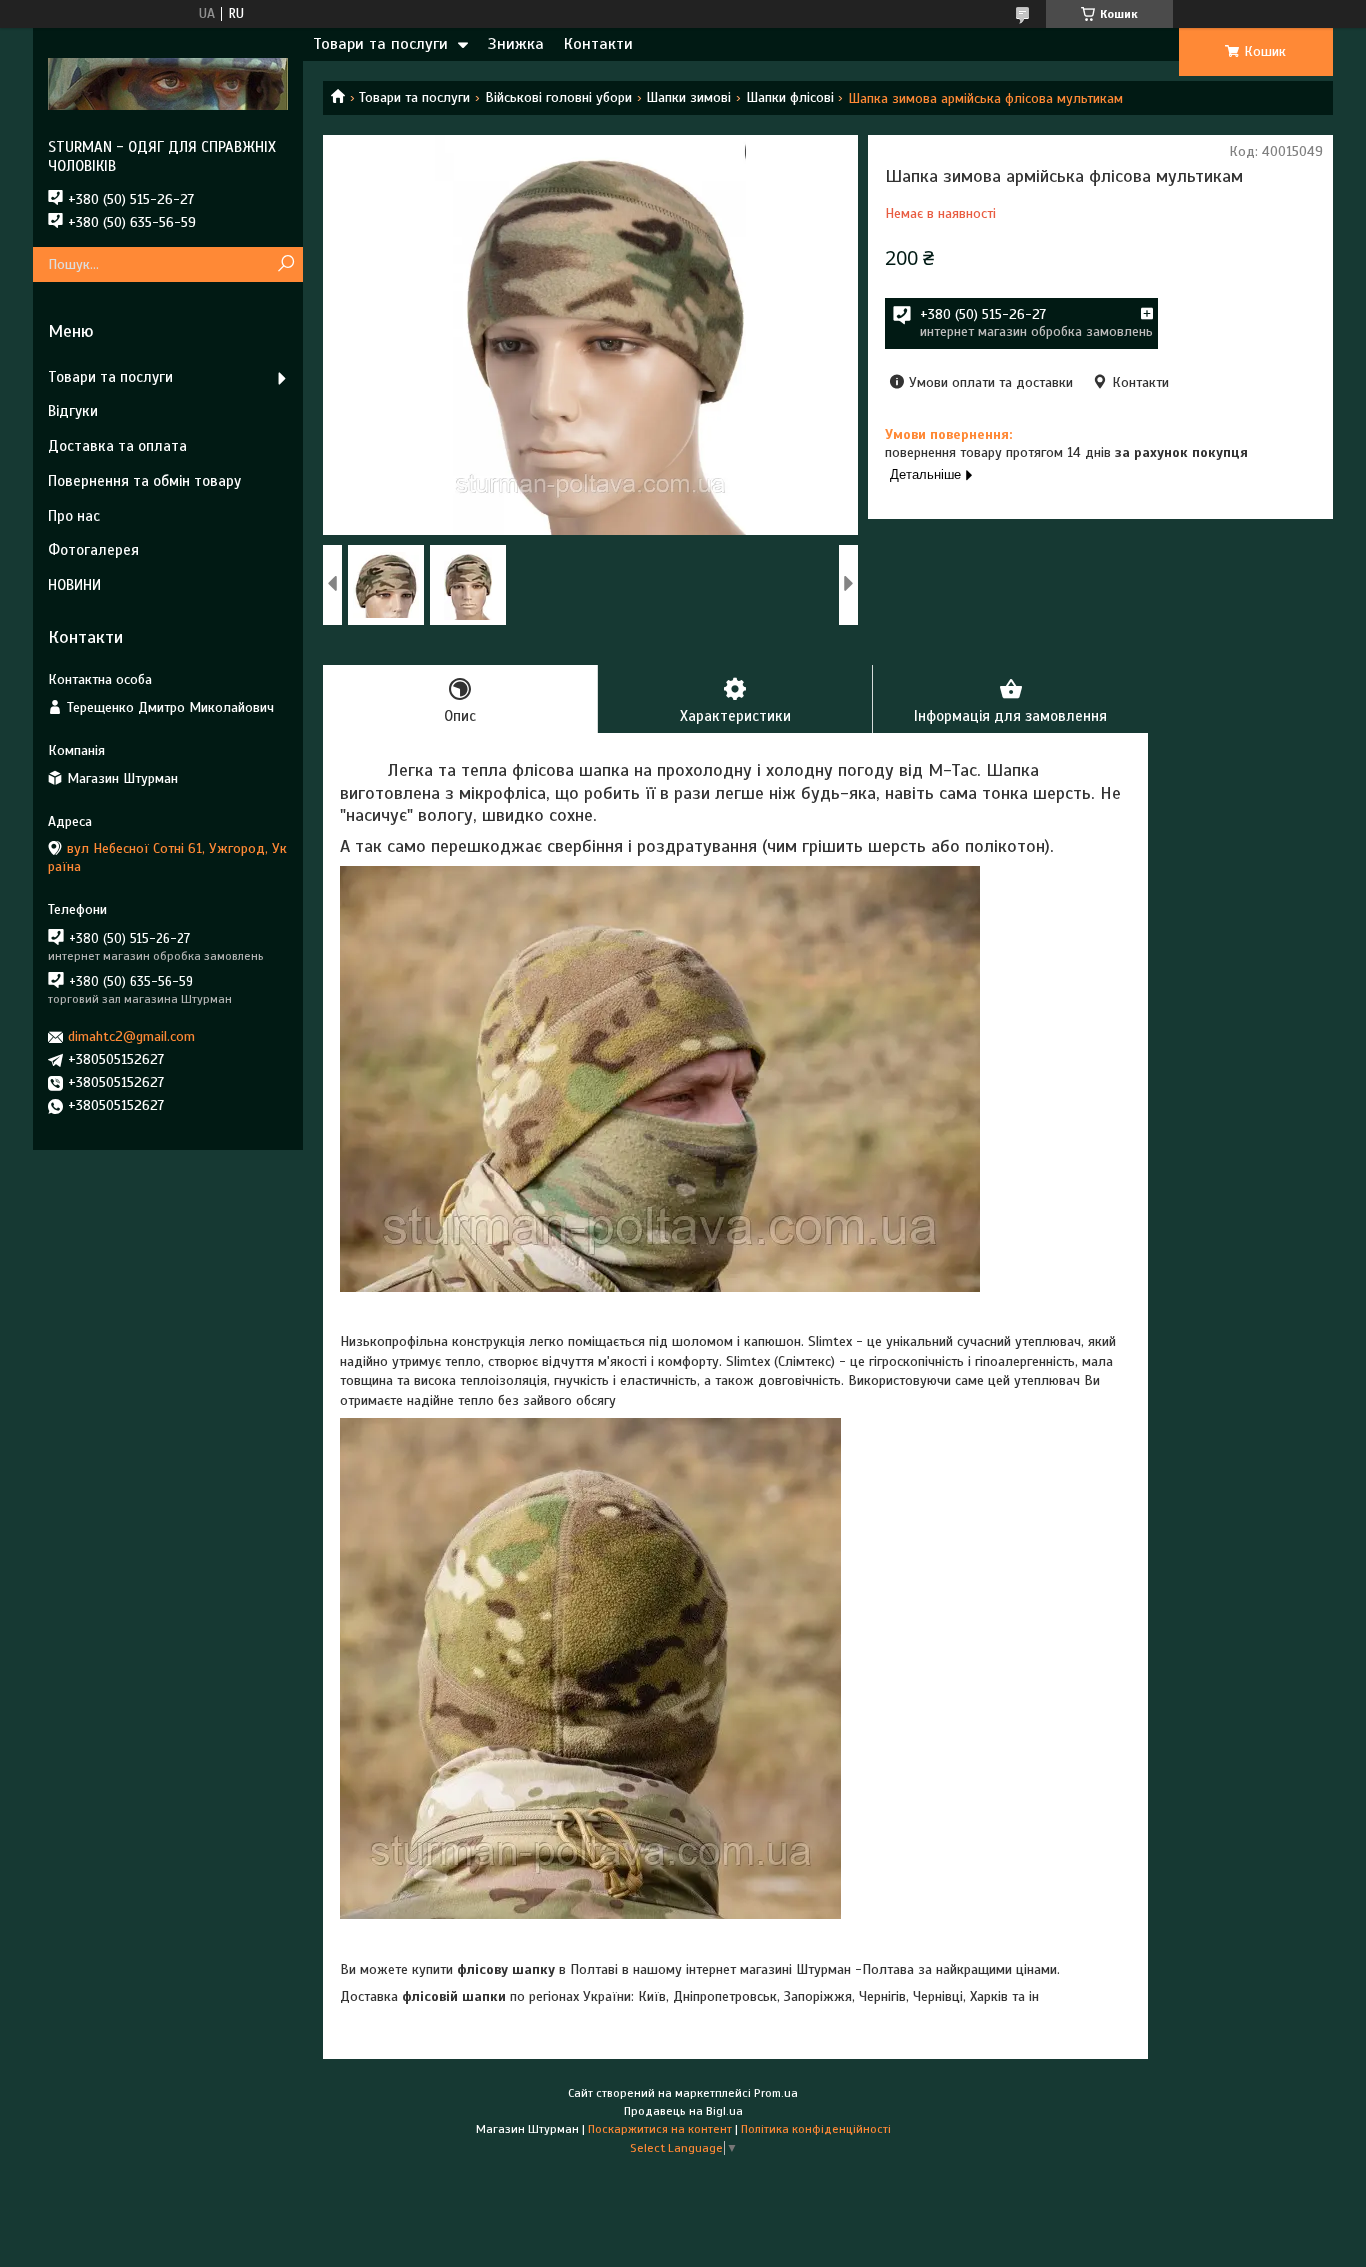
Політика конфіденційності (816, 2129)
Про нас (74, 516)
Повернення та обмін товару (144, 481)
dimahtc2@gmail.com (131, 1036)
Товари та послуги (380, 44)
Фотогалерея (93, 550)
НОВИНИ (74, 585)
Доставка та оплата (117, 446)
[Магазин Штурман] (168, 83)
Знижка (516, 44)
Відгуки (73, 411)
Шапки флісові (790, 97)
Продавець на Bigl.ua (683, 2111)
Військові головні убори (558, 97)
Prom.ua (776, 2093)
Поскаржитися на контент (660, 2129)
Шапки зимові (688, 97)
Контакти (598, 44)
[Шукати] (285, 264)
